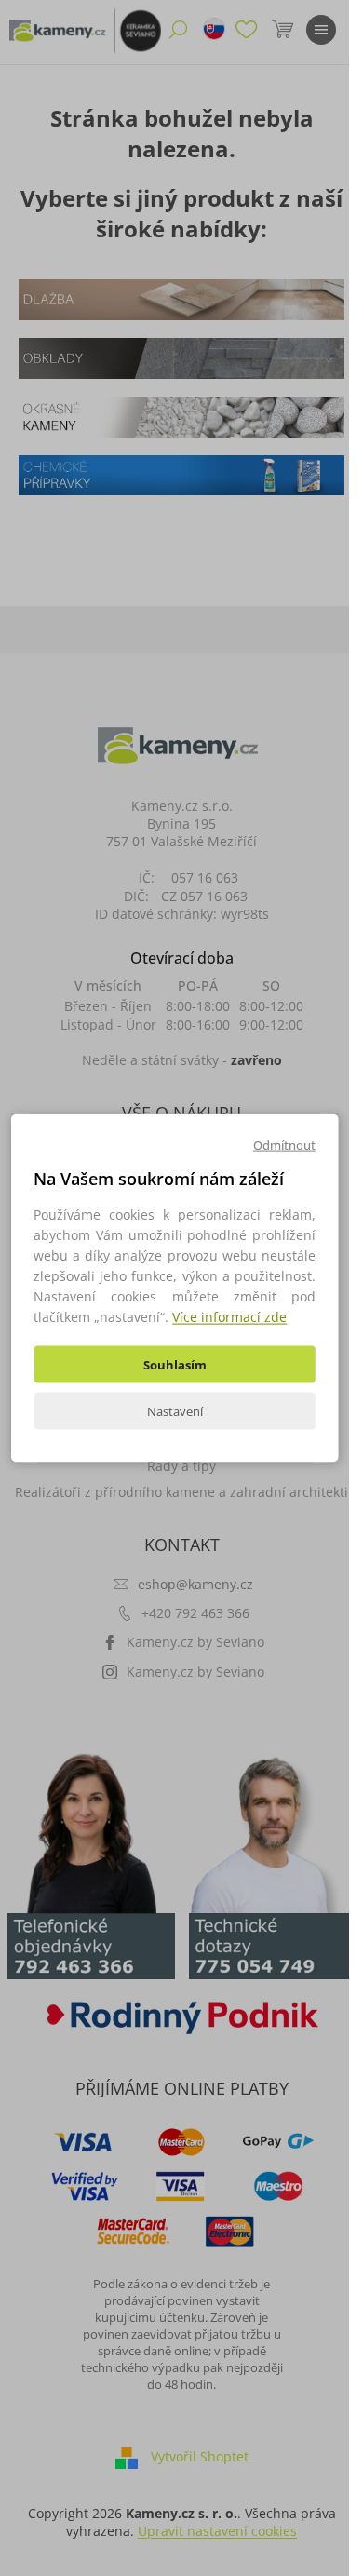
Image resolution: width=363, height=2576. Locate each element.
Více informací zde (229, 1317)
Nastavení (175, 1411)
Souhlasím (175, 1365)
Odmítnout (284, 1144)
